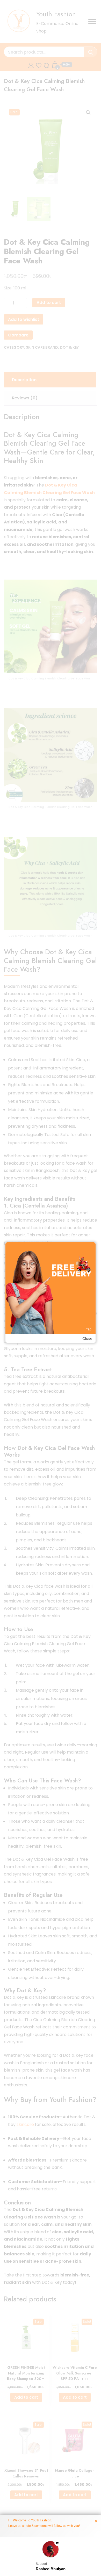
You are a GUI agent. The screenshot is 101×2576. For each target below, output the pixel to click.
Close (87, 1339)
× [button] (96, 2521)
